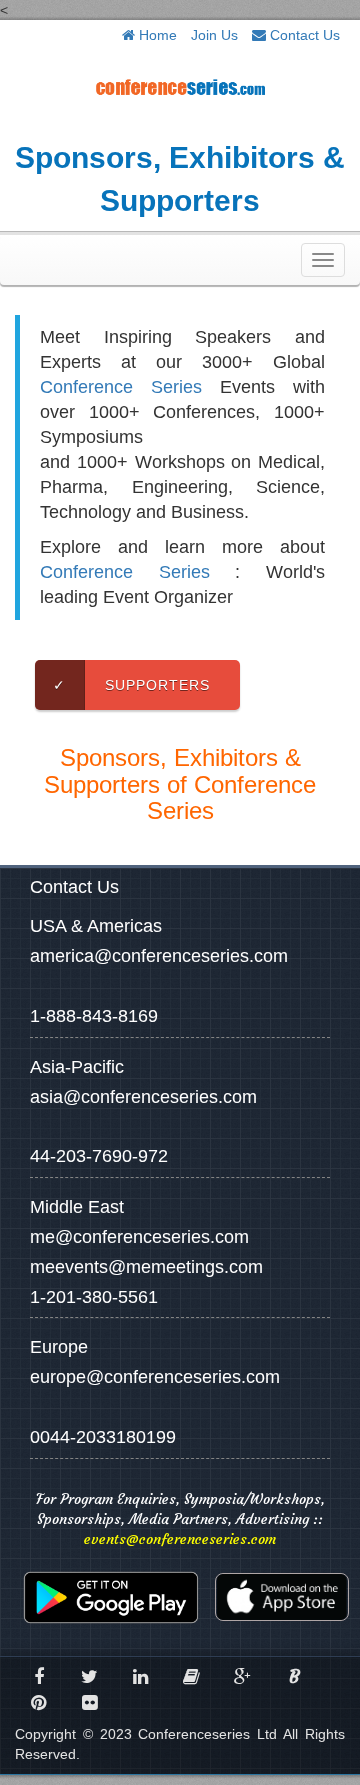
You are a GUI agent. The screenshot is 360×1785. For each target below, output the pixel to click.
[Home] (180, 86)
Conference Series (121, 387)
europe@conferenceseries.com (155, 1377)
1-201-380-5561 (94, 1297)
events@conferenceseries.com (180, 1539)
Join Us (214, 35)
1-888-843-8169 (94, 1016)
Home (156, 35)
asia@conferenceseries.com (143, 1097)
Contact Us (303, 35)
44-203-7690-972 (99, 1156)
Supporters (131, 685)
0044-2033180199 (103, 1437)
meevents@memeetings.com (146, 1267)
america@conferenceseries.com (159, 956)
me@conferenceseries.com (139, 1237)
